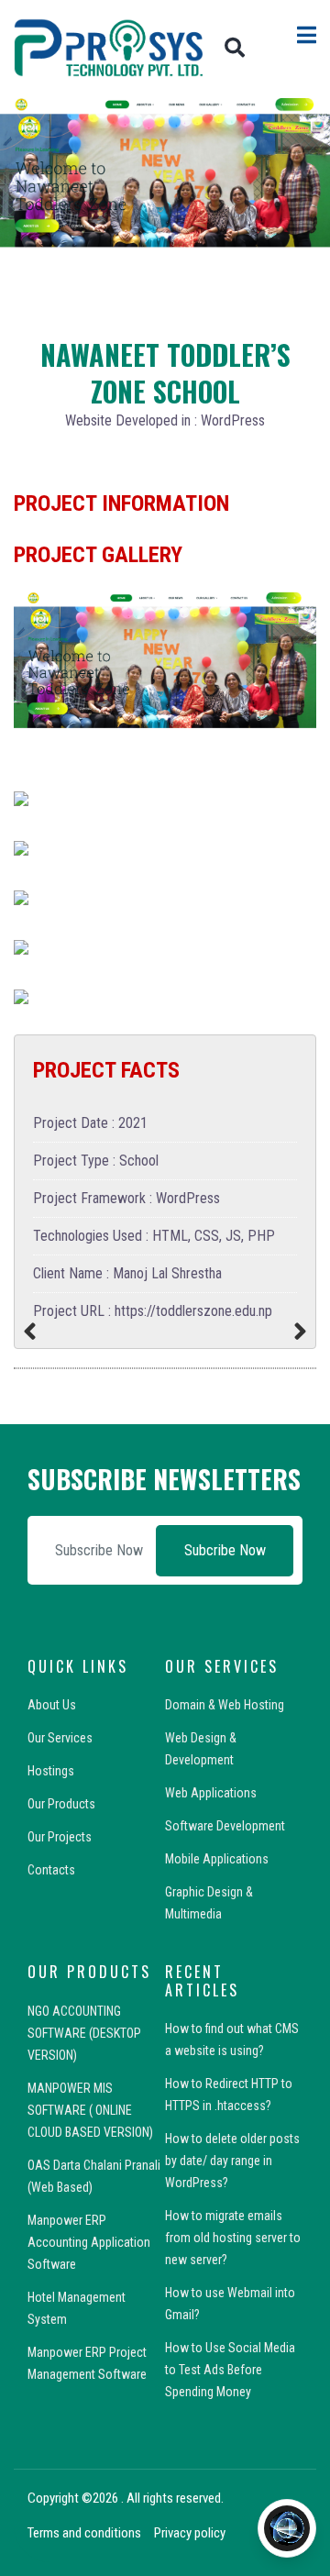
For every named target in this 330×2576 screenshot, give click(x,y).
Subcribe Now (225, 1550)
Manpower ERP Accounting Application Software (89, 2242)
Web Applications (211, 1793)
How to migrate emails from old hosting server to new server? (233, 2238)
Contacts (51, 1870)
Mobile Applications (217, 1859)
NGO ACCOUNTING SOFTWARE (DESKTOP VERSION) (84, 2033)
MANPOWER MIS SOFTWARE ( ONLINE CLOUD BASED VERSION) (90, 2110)
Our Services (60, 1738)
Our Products (61, 1804)
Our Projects (60, 1837)
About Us (52, 1705)
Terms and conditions (84, 2533)
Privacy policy (190, 2533)
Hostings (51, 1771)
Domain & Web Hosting (225, 1705)
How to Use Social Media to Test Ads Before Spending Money (230, 2370)
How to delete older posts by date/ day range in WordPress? (232, 2161)
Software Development (225, 1826)
